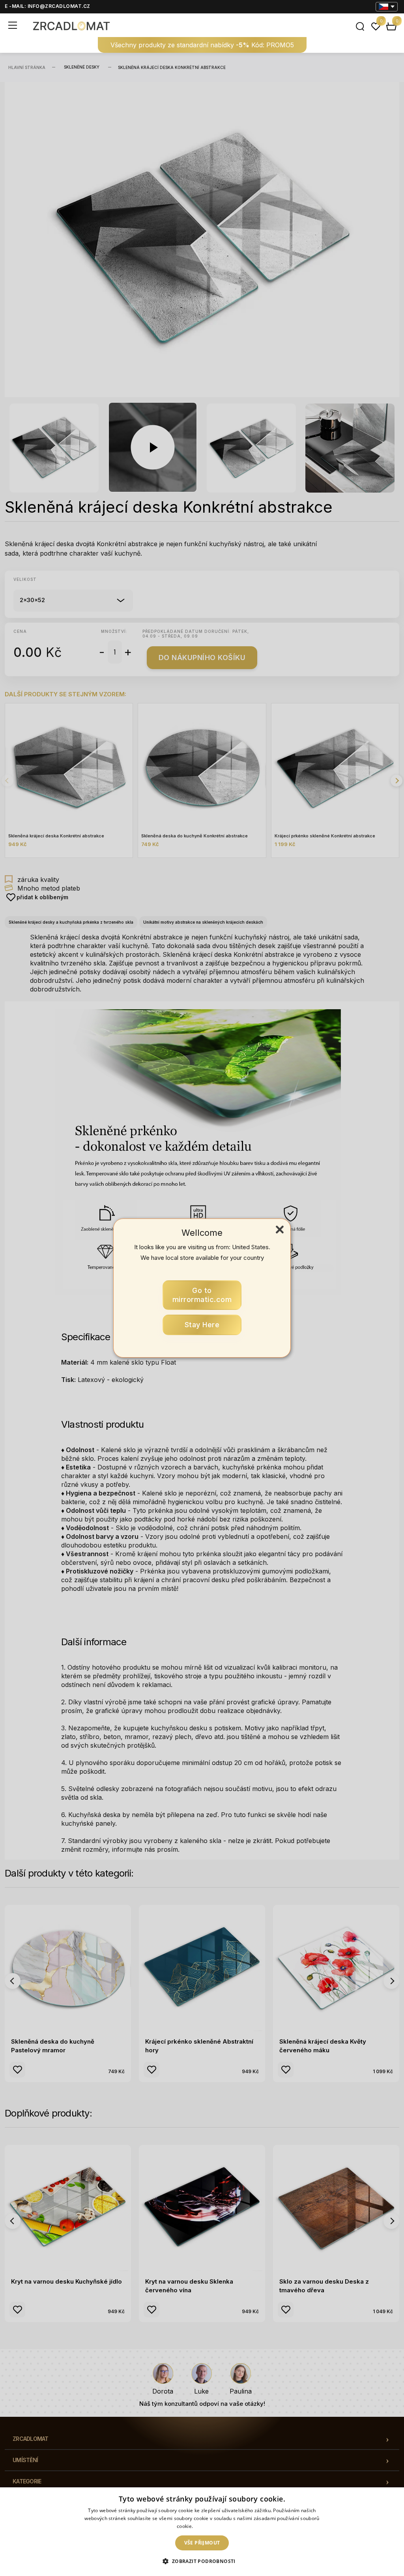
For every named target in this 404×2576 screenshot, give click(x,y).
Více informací (211, 2526)
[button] (202, 2561)
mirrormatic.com (202, 1295)
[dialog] (202, 2532)
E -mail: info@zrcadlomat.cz (48, 6)
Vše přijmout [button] (202, 2543)
